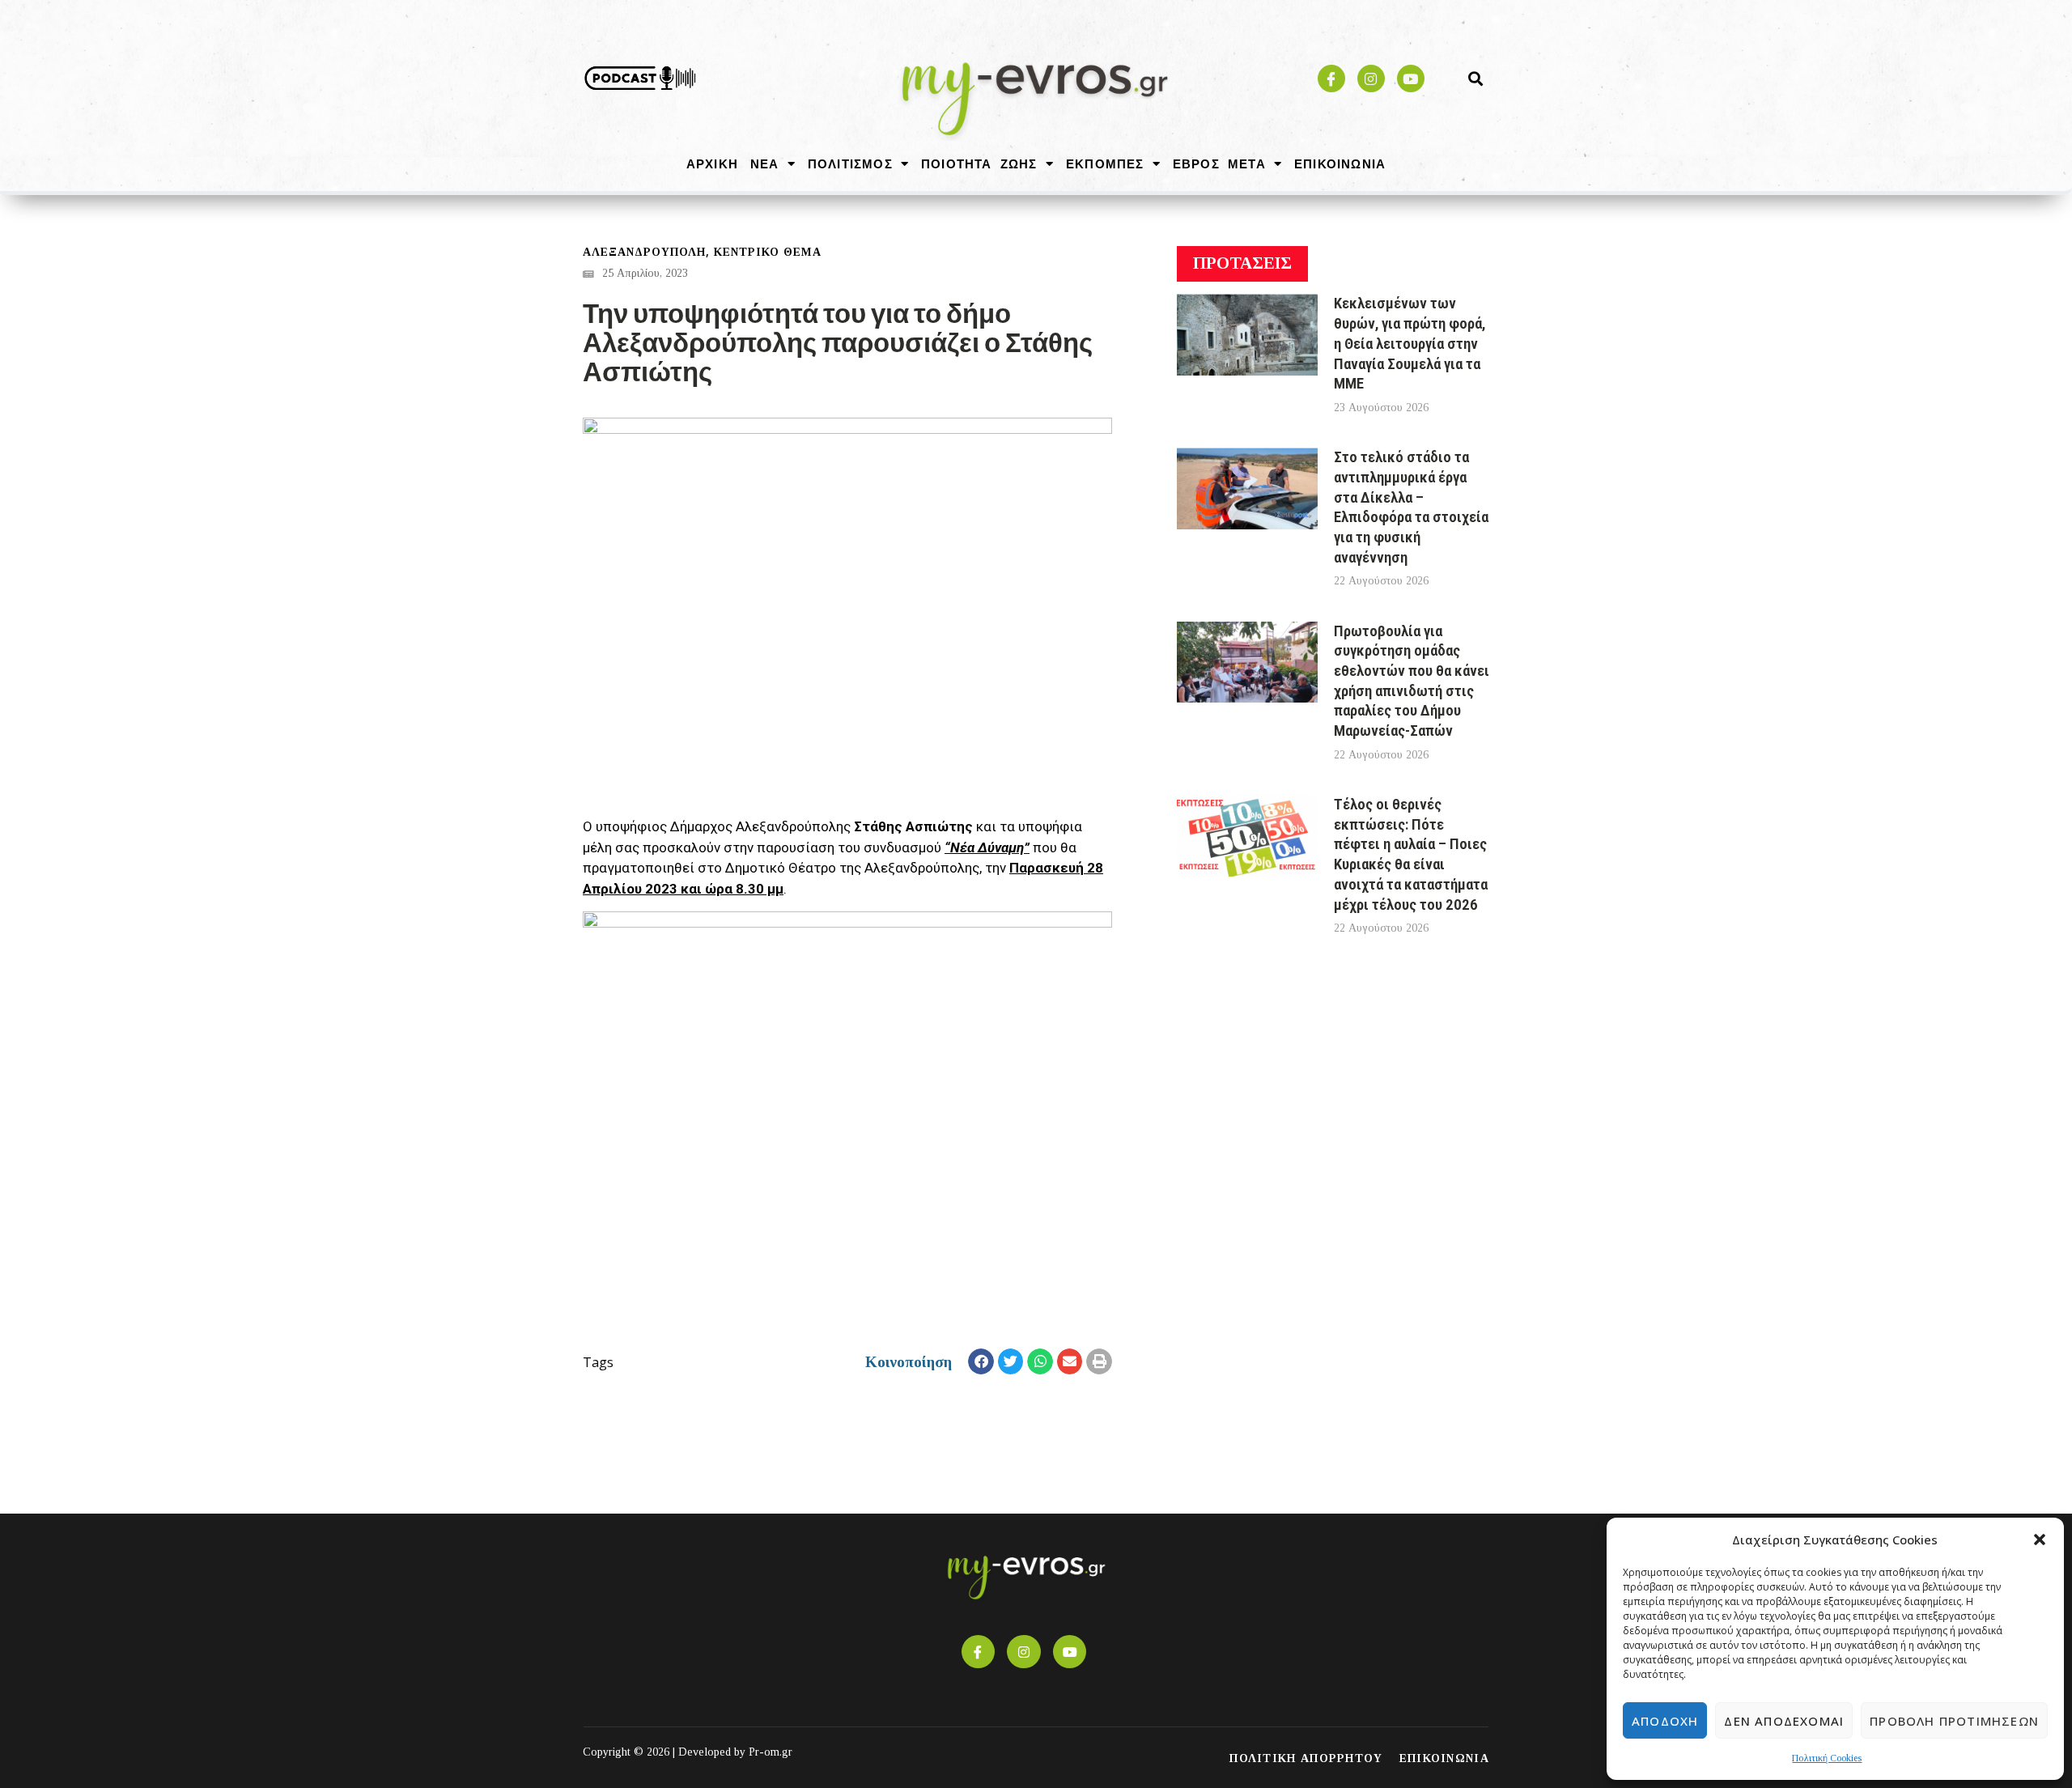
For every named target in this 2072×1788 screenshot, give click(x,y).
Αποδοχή (1665, 1721)
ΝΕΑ (765, 164)
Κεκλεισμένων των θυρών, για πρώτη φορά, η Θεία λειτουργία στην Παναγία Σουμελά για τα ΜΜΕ (1410, 343)
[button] (2040, 1540)
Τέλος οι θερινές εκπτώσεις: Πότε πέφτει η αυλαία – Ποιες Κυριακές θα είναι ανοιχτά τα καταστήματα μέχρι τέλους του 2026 (1411, 854)
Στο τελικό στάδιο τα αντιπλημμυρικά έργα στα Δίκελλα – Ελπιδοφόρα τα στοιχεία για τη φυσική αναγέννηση (1411, 507)
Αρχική (712, 164)
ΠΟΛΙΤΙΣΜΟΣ (850, 164)
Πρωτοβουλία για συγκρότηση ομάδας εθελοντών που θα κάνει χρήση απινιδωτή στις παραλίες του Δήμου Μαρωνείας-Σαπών (1412, 681)
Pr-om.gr (771, 1752)
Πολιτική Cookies (1827, 1758)
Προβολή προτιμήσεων (1954, 1721)
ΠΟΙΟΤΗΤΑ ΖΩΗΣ (979, 164)
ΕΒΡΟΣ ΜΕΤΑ (1219, 164)
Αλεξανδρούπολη (644, 252)
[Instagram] (1371, 79)
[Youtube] (1411, 79)
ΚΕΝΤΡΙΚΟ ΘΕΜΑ (768, 252)
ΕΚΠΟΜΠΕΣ (1105, 164)
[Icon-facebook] (1331, 79)
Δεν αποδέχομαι (1784, 1721)
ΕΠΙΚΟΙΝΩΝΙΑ (1340, 164)
